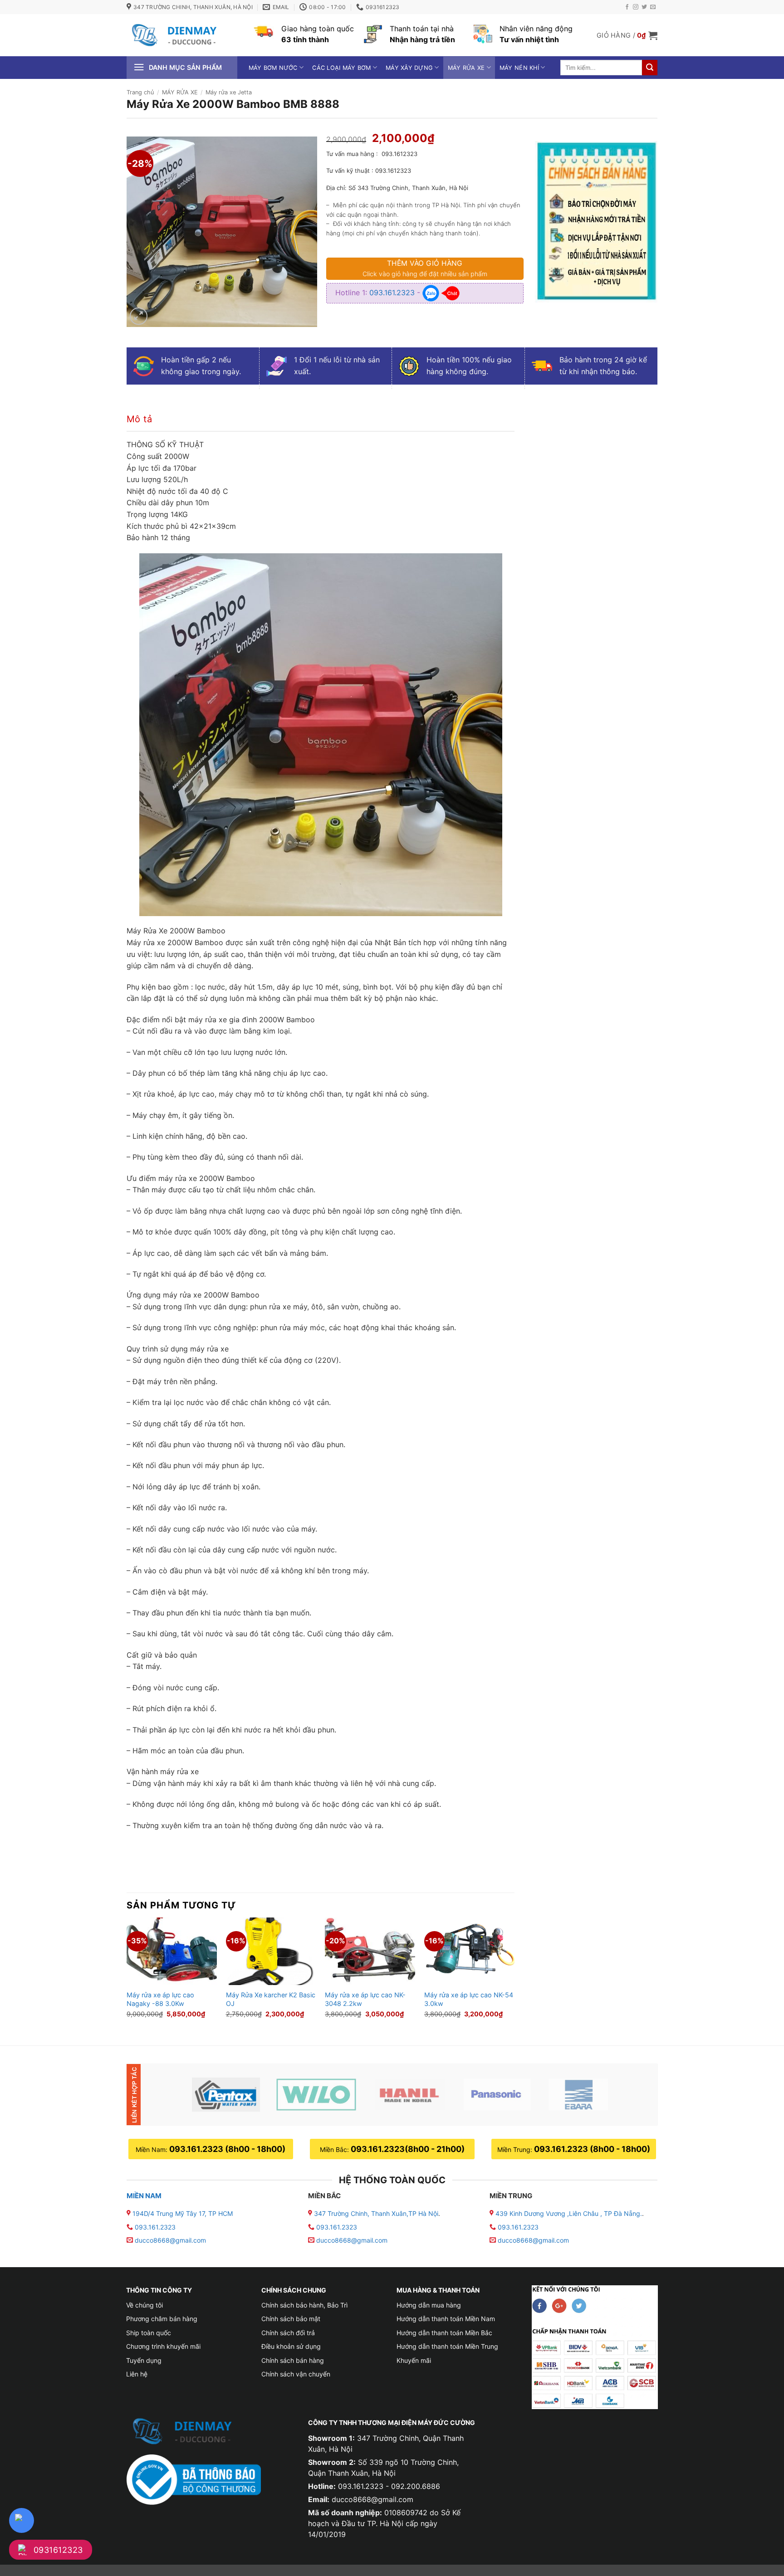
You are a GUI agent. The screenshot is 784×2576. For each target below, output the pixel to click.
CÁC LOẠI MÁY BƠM (341, 68)
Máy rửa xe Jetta (229, 92)
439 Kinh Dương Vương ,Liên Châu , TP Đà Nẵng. (568, 2213)
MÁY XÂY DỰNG (409, 68)
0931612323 (58, 2550)
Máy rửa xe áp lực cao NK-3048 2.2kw (365, 1999)
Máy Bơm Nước (273, 68)
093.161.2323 (393, 293)
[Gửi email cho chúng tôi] (653, 7)
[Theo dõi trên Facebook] (627, 7)
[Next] (514, 1974)
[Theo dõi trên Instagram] (636, 7)
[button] (627, 35)
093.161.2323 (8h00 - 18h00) (227, 2149)
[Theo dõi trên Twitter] (644, 7)
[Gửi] (650, 68)
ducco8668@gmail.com (170, 2240)
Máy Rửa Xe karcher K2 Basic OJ (271, 1999)
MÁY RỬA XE (466, 68)
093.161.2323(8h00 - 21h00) (408, 2149)
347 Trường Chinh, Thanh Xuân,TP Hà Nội (375, 2213)
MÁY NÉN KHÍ (519, 68)
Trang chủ (140, 92)
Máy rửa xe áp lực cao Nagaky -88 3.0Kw (160, 1999)
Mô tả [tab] (139, 419)
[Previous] (127, 1974)
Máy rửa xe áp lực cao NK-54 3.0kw (469, 1999)
